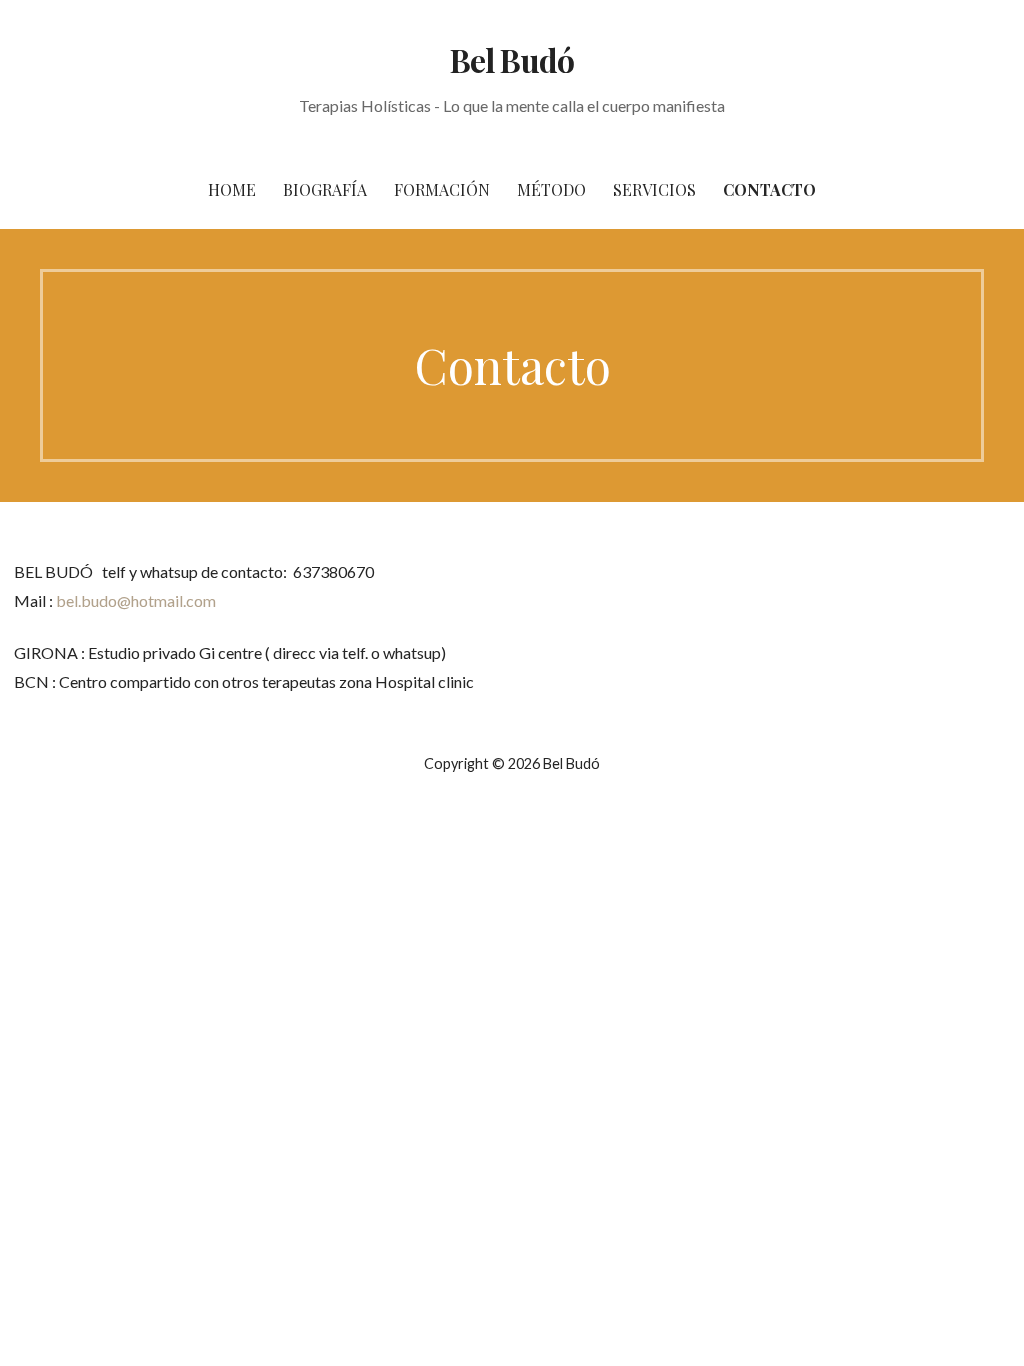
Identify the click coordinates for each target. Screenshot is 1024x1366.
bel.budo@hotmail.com (136, 600)
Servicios (654, 189)
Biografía (325, 189)
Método (551, 189)
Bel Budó (511, 59)
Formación (442, 189)
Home (232, 189)
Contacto (769, 189)
